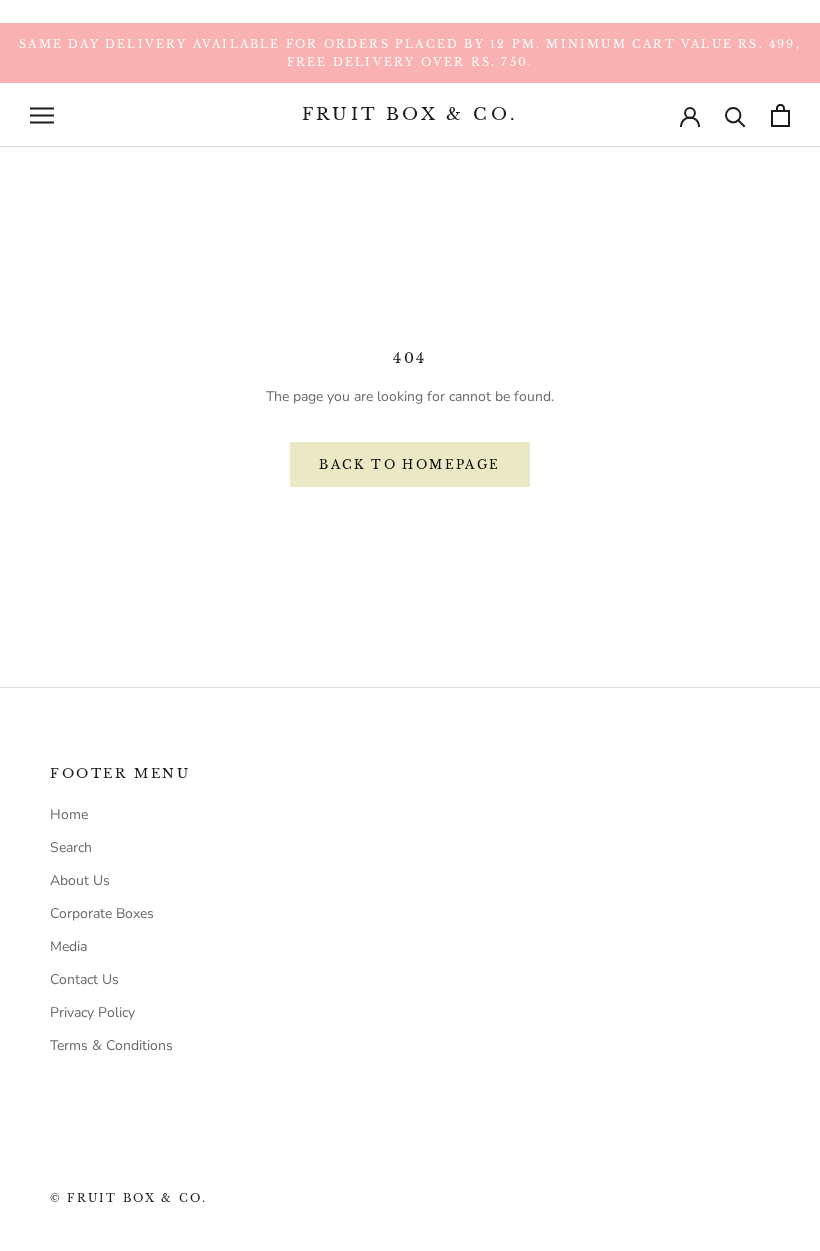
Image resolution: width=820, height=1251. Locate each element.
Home (69, 814)
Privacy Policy (92, 1012)
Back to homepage (409, 464)
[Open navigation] (42, 115)
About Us (80, 880)
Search (71, 847)
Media (68, 946)
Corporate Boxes (102, 913)
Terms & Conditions (111, 1045)
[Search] (735, 115)
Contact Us (84, 979)
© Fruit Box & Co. (128, 1198)
